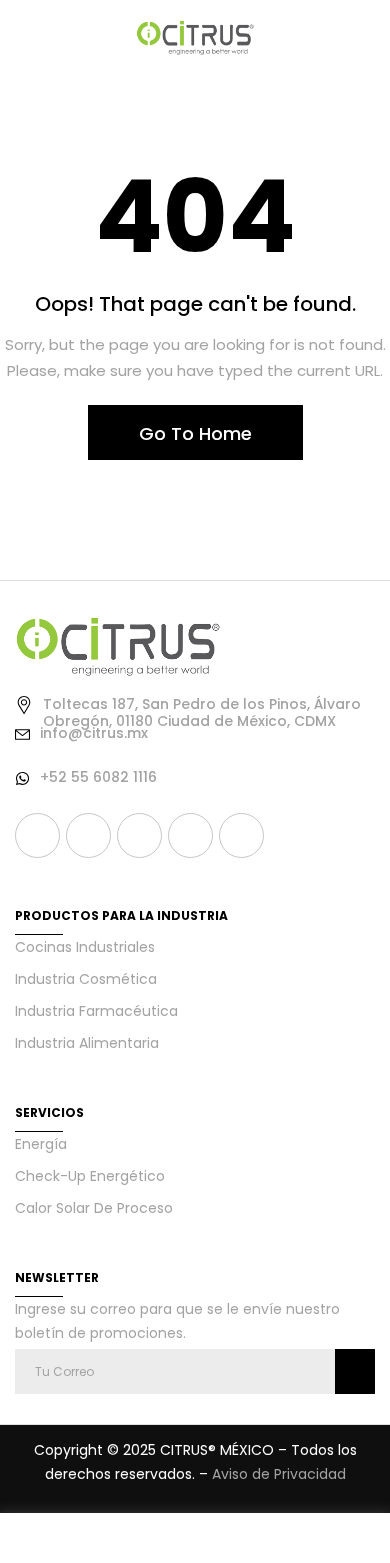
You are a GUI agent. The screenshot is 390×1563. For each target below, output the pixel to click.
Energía (41, 1144)
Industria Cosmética (86, 979)
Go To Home (195, 433)
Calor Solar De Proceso (94, 1208)
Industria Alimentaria (87, 1043)
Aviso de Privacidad (279, 1474)
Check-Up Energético (90, 1176)
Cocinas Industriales (85, 947)
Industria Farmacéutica (96, 1011)
